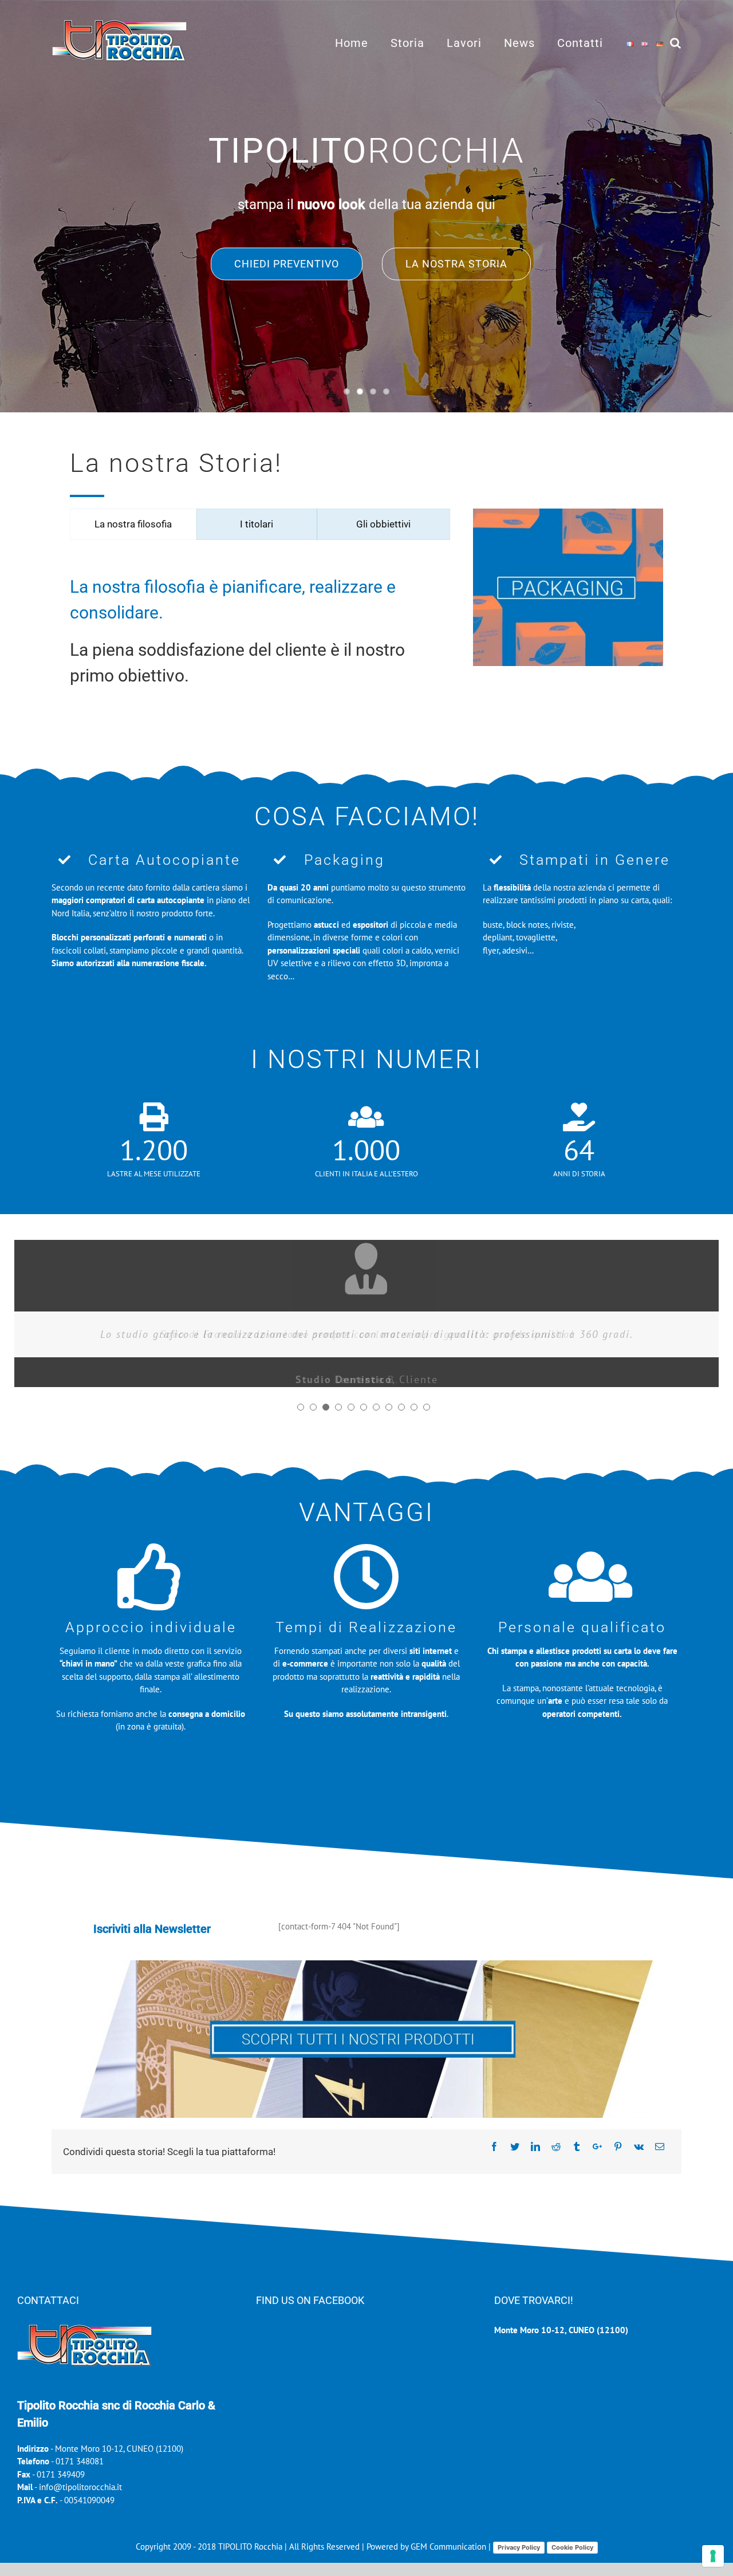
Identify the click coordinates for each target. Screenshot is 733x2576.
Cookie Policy (572, 2547)
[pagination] (301, 1407)
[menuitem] (363, 42)
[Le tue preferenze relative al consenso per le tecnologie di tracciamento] (713, 2556)
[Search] (676, 42)
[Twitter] (515, 2146)
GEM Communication (450, 2547)
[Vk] (639, 2146)
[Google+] (597, 2146)
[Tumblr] (577, 2146)
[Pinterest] (618, 2146)
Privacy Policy (519, 2547)
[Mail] (660, 2146)
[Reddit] (556, 2146)
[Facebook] (494, 2146)
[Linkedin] (535, 2146)
